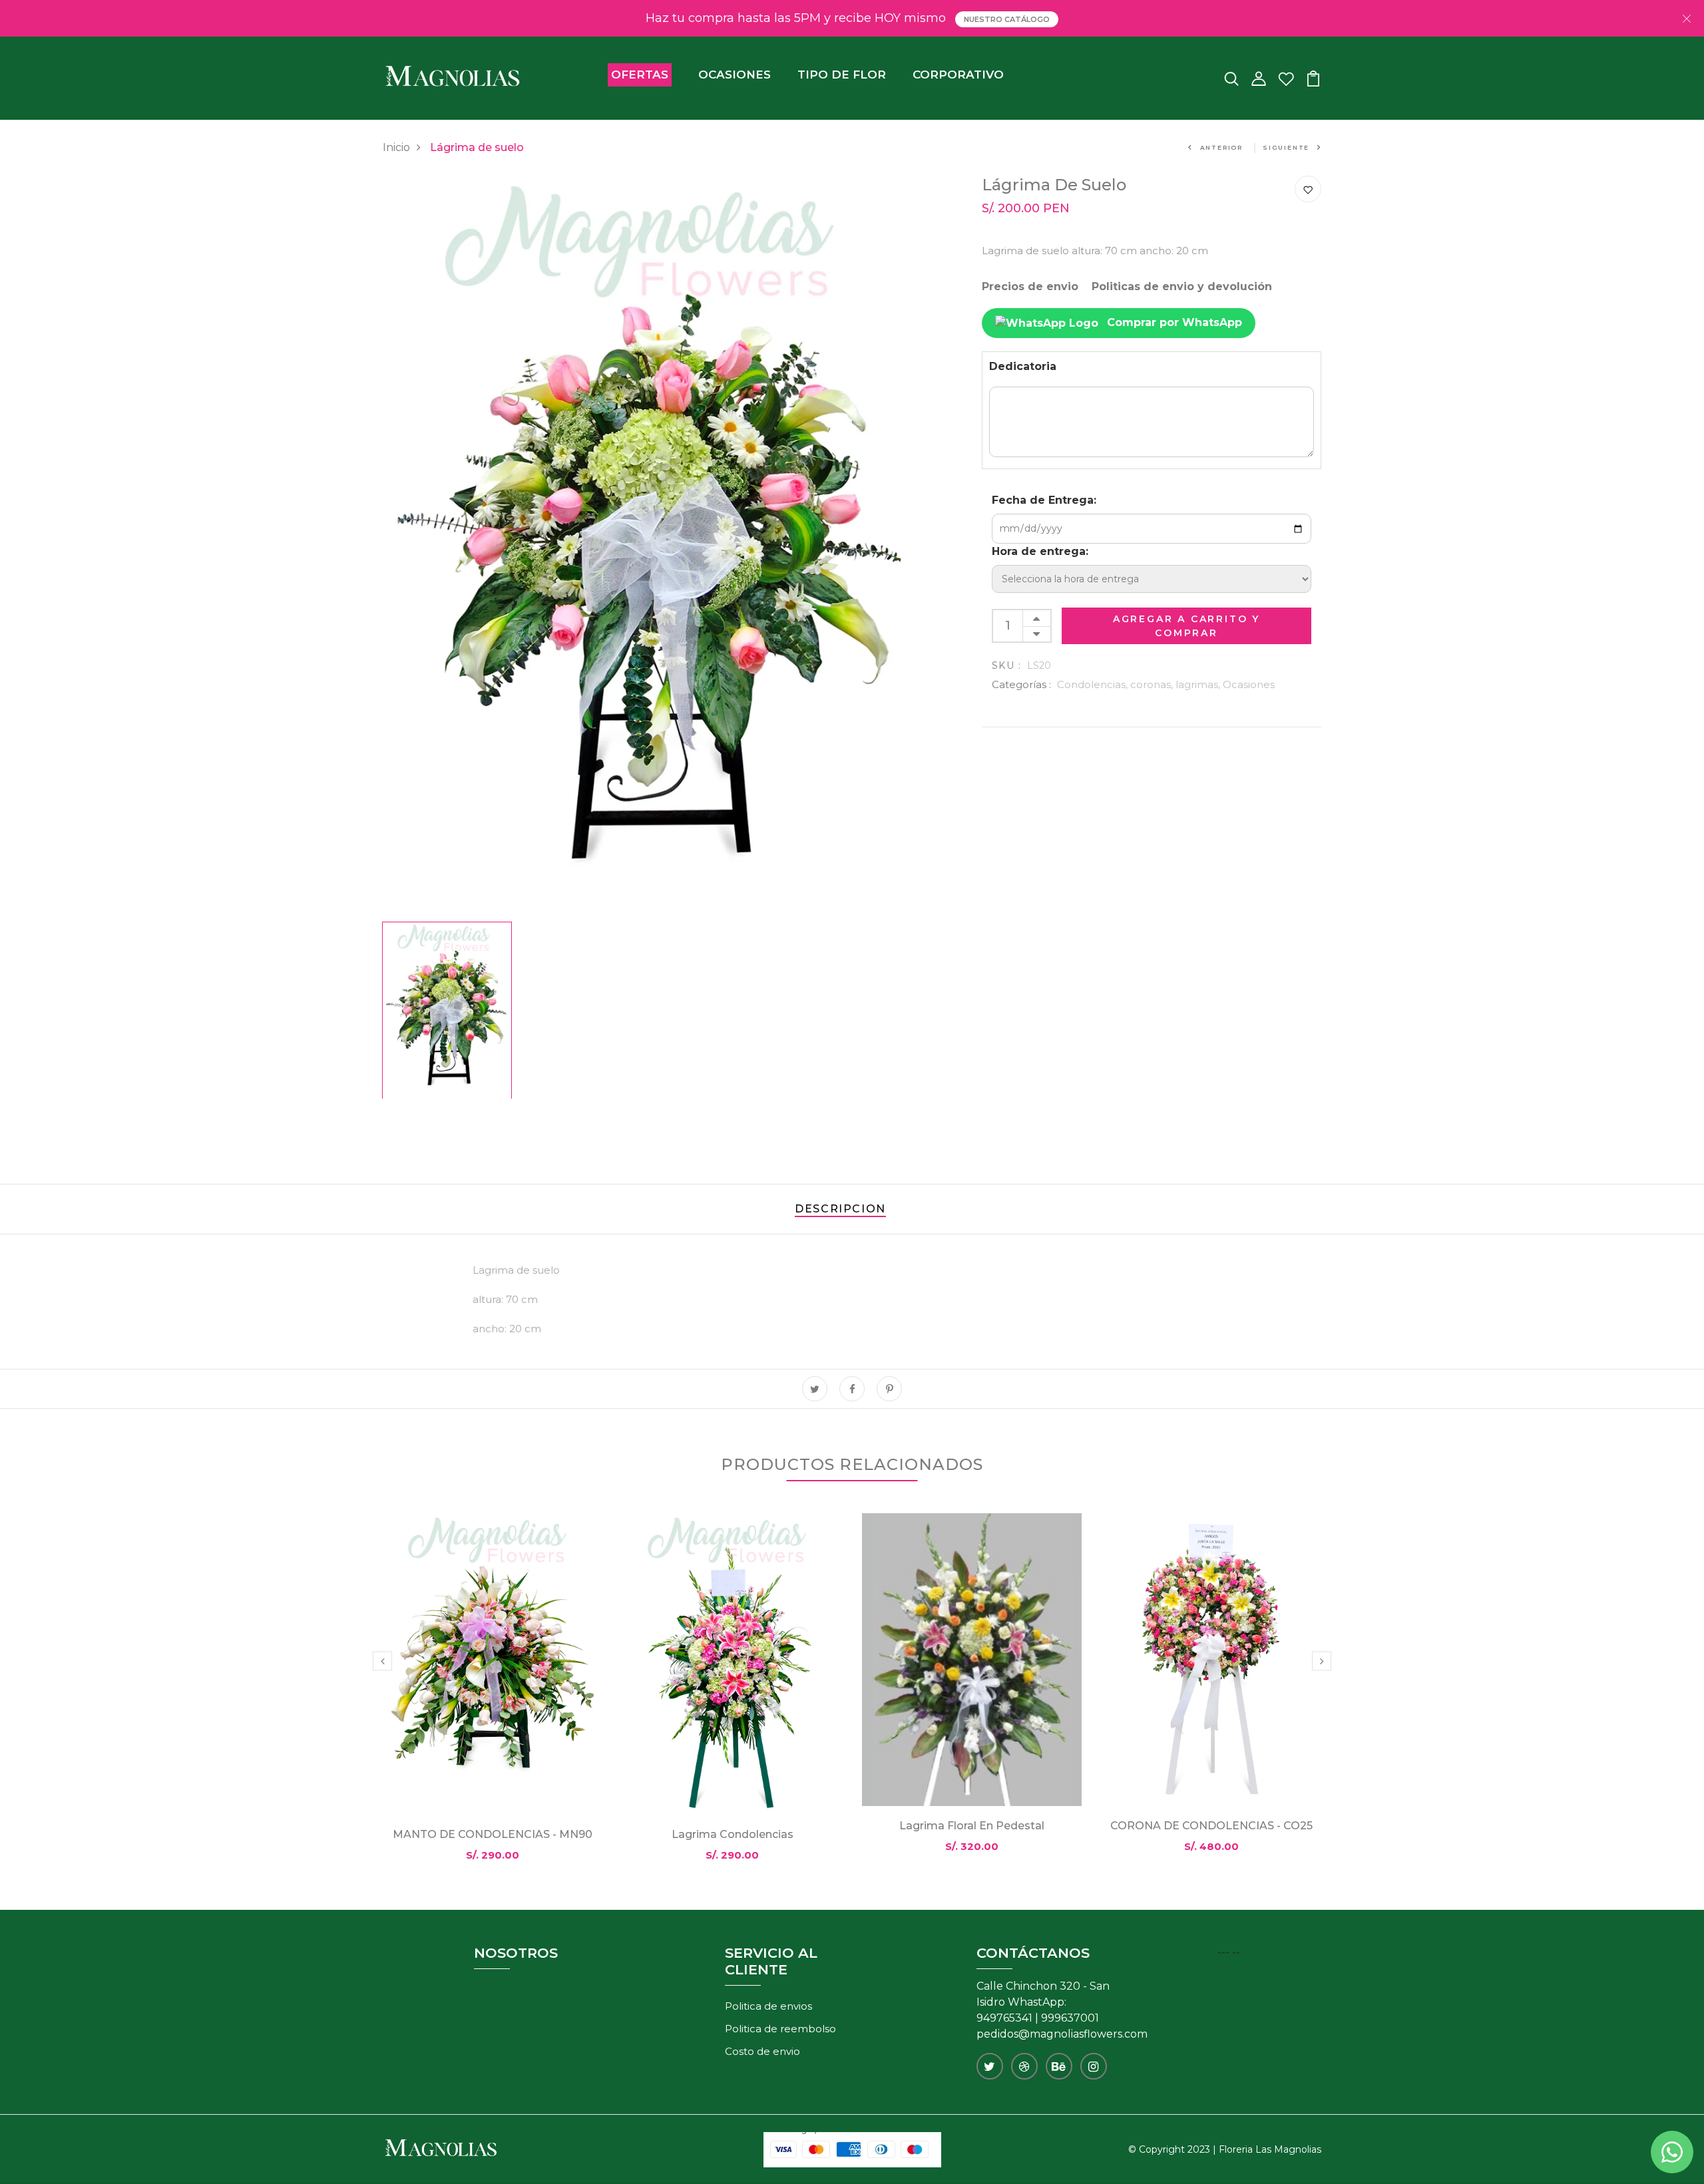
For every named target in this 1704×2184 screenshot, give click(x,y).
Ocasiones (1249, 684)
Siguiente (1286, 147)
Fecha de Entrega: (1044, 500)
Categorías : (1021, 684)
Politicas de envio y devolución (1182, 286)
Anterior (1221, 147)
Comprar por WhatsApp (1173, 322)
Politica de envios (768, 2006)
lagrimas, (1199, 684)
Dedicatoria (1023, 366)
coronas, (1153, 684)
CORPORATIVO (958, 75)
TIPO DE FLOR (842, 75)
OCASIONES (735, 75)
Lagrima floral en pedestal (972, 1826)
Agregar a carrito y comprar (1186, 626)
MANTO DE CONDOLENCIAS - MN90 (493, 1834)
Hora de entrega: (1040, 551)
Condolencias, (1094, 684)
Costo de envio (762, 2051)
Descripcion (840, 1209)
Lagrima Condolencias (733, 1834)
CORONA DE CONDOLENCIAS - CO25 (1211, 1826)
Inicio (396, 147)
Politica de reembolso (780, 2029)
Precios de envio (1030, 286)
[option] (652, 546)
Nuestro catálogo (1007, 19)
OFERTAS (640, 75)
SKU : (1006, 665)
